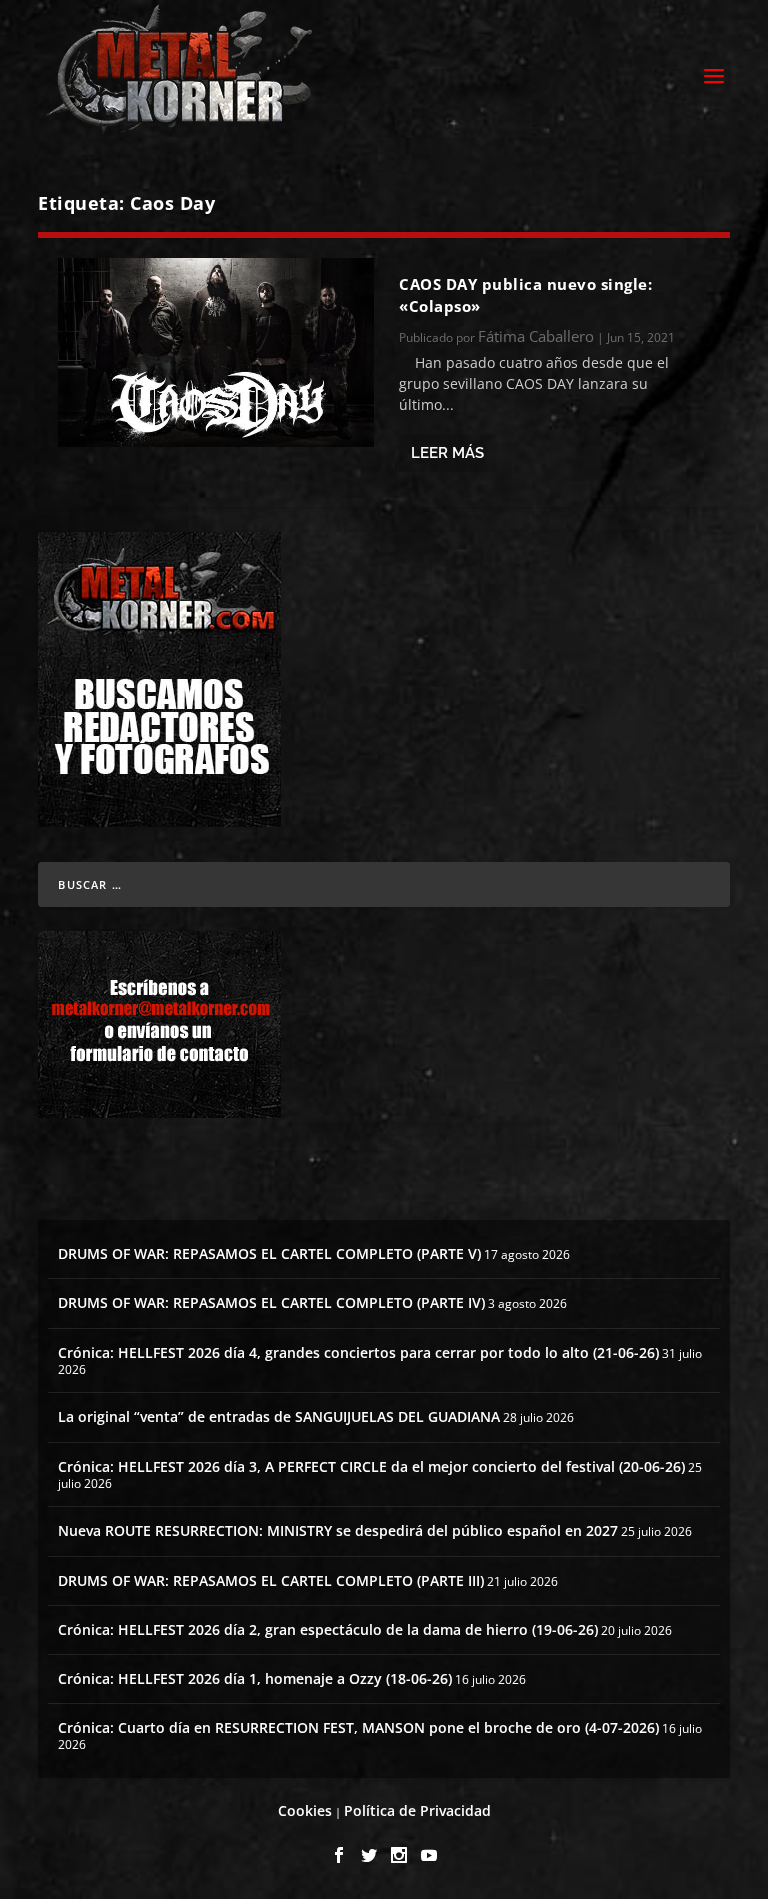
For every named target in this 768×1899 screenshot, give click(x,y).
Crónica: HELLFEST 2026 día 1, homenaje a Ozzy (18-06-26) (255, 1678)
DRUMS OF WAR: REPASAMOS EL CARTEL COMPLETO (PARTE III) (271, 1580)
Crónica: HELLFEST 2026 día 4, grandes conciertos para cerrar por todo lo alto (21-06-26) (358, 1352)
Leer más (447, 453)
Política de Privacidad (417, 1810)
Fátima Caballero (536, 336)
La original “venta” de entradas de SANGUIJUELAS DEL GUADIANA (279, 1416)
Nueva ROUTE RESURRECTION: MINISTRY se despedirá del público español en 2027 (338, 1530)
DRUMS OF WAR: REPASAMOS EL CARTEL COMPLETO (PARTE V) (269, 1253)
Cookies (305, 1810)
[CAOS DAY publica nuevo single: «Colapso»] (216, 352)
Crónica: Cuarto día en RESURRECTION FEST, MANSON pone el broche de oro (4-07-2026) (358, 1727)
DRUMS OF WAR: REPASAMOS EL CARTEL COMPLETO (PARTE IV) (271, 1302)
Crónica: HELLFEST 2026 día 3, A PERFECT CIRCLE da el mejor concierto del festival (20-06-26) (371, 1466)
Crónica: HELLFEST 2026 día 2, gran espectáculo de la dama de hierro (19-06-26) (328, 1629)
